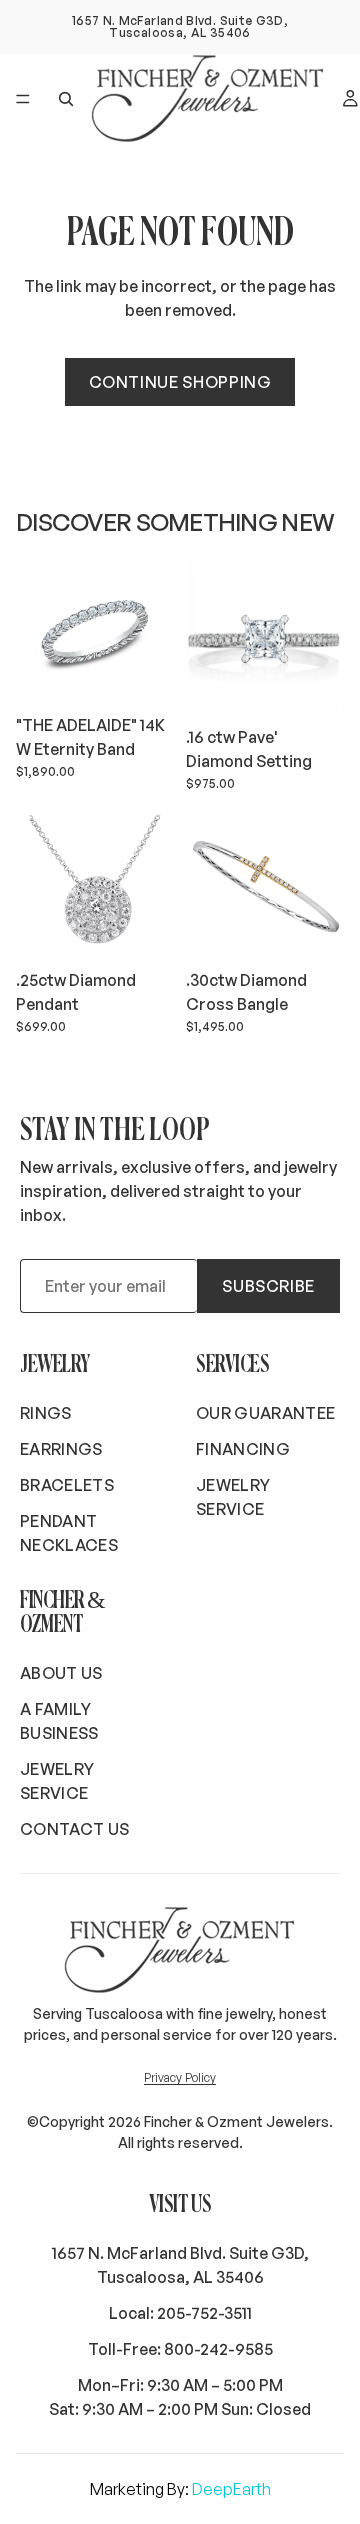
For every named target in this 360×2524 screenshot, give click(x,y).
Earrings (61, 1449)
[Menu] (23, 99)
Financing (243, 1449)
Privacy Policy (180, 2077)
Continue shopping (180, 382)
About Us (61, 1673)
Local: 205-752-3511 (180, 2313)
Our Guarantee (265, 1413)
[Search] (66, 99)
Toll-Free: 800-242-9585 (180, 2349)
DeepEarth (231, 2489)
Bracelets (67, 1485)
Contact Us (74, 1829)
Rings (46, 1413)
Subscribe (268, 1286)
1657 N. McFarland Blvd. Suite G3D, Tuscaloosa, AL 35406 (180, 2265)
